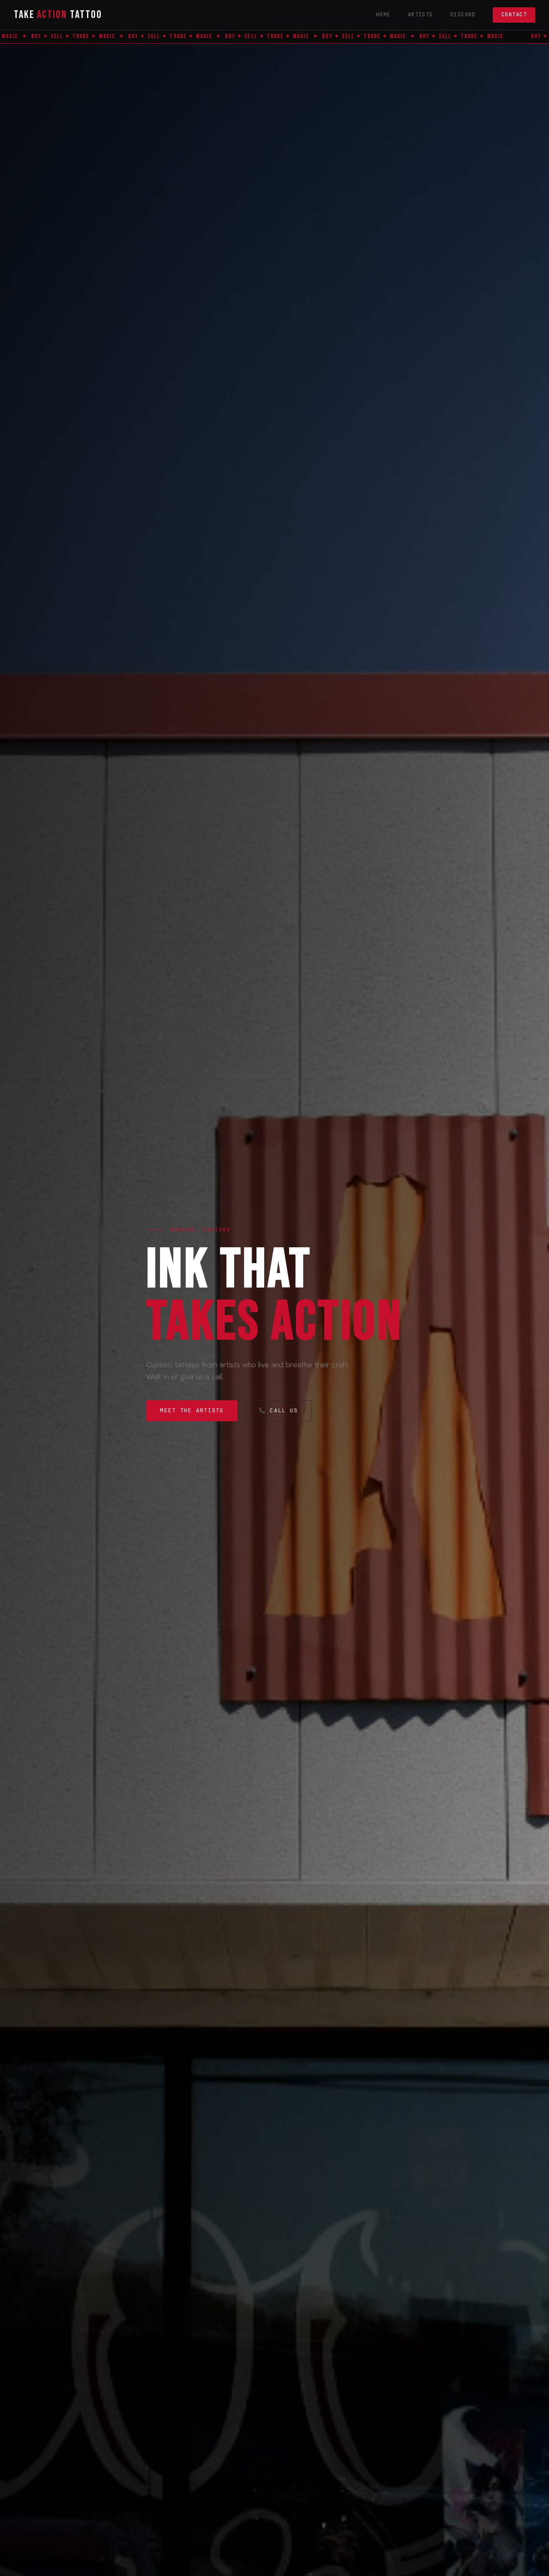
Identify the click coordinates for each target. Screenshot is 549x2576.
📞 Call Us (278, 1410)
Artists (421, 15)
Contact (514, 15)
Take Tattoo (58, 15)
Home (383, 15)
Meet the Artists (192, 1410)
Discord (463, 15)
